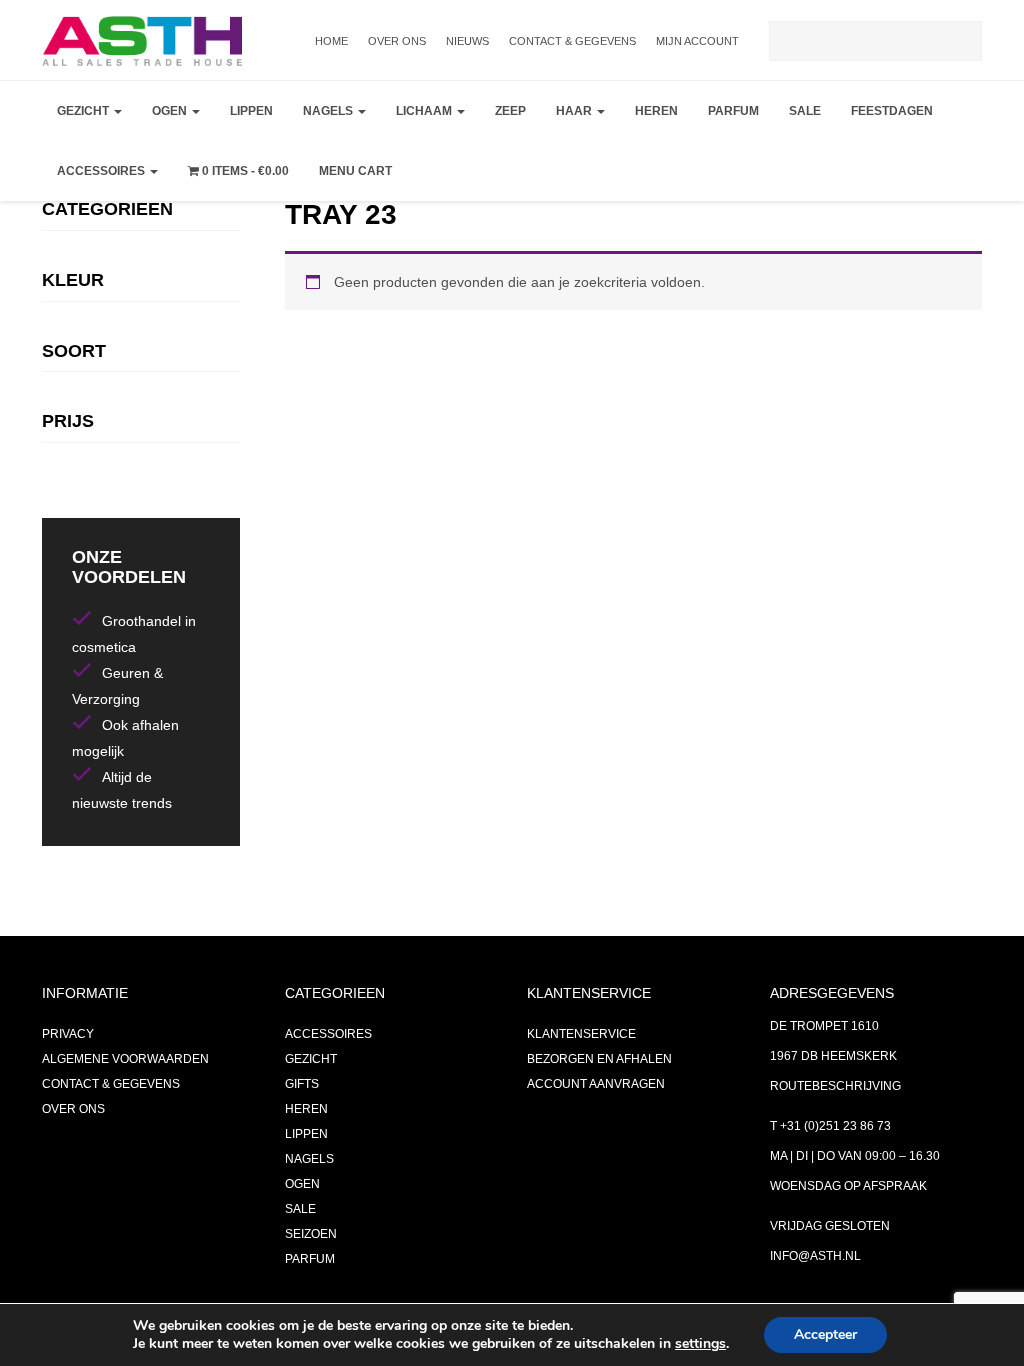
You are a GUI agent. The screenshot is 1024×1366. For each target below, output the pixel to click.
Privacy (68, 1034)
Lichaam (425, 111)
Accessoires (102, 171)
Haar (575, 111)
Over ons (397, 41)
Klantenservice (581, 1034)
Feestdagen (892, 111)
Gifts (302, 1084)
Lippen (251, 111)
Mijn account (697, 41)
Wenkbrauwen (207, 266)
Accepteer (825, 1334)
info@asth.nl (815, 1256)
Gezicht (84, 111)
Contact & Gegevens (572, 41)
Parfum (733, 111)
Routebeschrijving (835, 1086)
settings (700, 1344)
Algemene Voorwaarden (125, 1059)
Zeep (510, 111)
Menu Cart (355, 171)
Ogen (171, 111)
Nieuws (467, 41)
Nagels (329, 111)
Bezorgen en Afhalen (599, 1059)
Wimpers (185, 216)
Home (331, 41)
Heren (656, 111)
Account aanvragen (596, 1084)
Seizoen (311, 1234)
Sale (805, 111)
